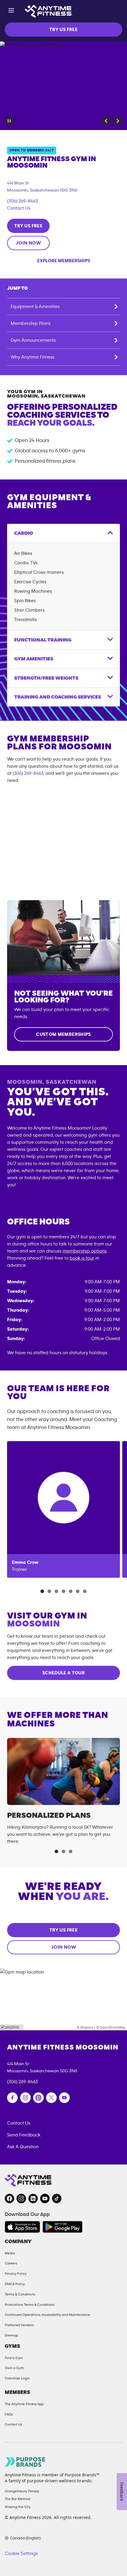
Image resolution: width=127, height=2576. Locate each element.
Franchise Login (17, 2378)
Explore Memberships (64, 261)
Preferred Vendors (19, 2325)
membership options (85, 1251)
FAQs (9, 2414)
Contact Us (19, 208)
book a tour (82, 1258)
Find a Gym (14, 2358)
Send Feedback (24, 2135)
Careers (11, 2263)
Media (10, 2253)
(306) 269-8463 (22, 201)
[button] (106, 121)
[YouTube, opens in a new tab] (45, 2198)
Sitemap (11, 2335)
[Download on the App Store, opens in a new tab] (22, 2227)
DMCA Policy (15, 2284)
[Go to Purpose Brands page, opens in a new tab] (25, 2462)
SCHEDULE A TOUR (63, 1673)
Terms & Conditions (20, 2294)
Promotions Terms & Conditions (30, 2305)
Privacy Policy (16, 2274)
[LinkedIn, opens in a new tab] (33, 2198)
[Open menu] (11, 11)
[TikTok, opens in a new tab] (57, 2198)
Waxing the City (18, 2507)
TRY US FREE (63, 30)
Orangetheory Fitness (22, 2491)
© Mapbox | (86, 2027)
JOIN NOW (28, 243)
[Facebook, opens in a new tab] (9, 2198)
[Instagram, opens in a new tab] (21, 2198)
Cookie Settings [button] (21, 2554)
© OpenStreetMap (111, 2027)
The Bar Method (17, 2499)
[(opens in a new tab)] (12, 2098)
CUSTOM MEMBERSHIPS (63, 1034)
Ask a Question (23, 2147)
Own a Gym (14, 2368)
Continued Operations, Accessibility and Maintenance (47, 2315)
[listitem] (63, 1509)
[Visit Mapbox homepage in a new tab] (12, 2027)
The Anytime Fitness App (24, 2404)
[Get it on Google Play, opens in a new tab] (62, 2227)
